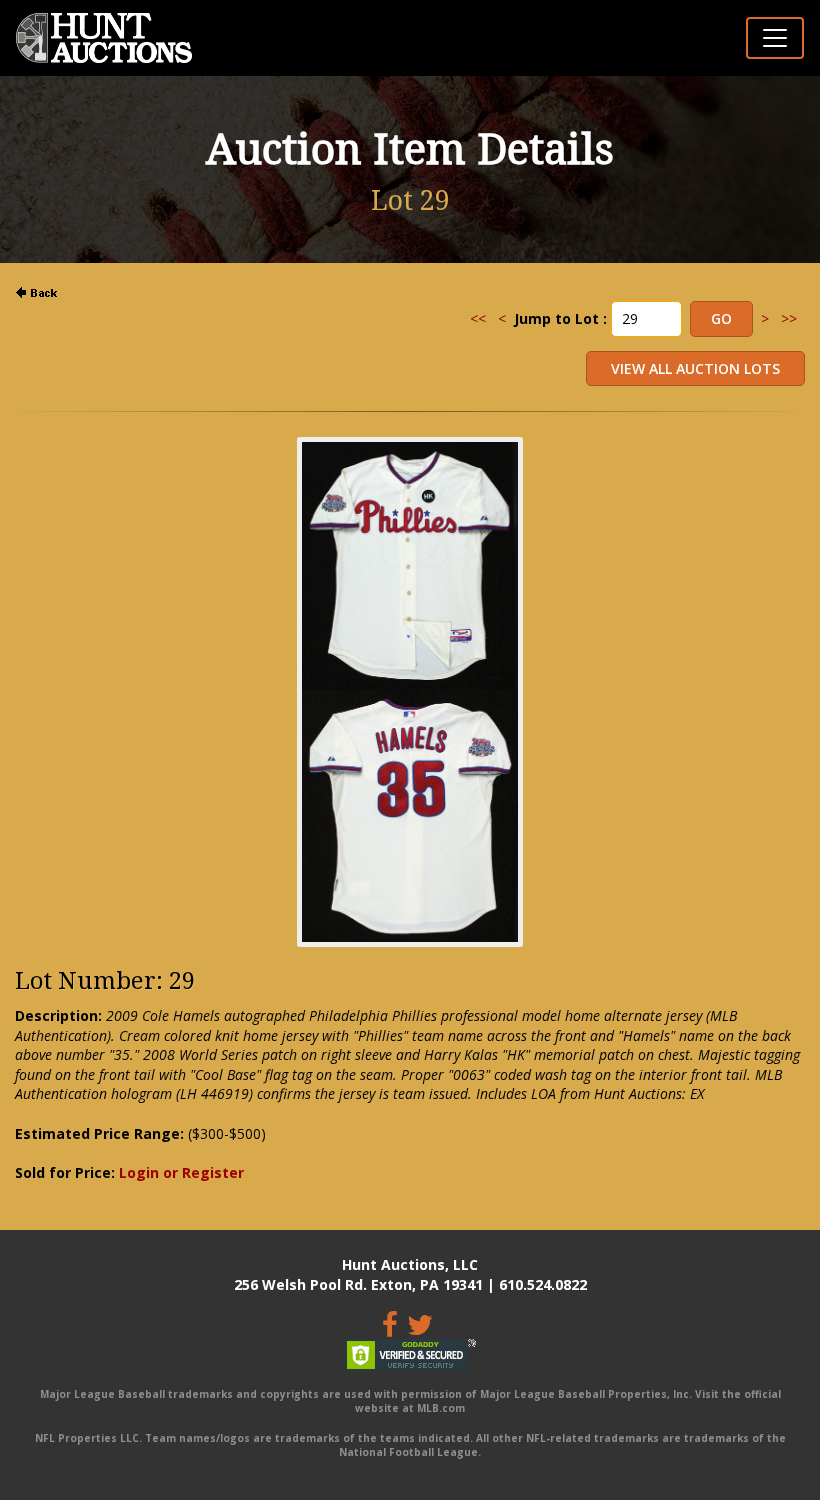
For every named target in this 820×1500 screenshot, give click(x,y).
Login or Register (181, 1172)
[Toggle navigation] (775, 38)
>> (789, 318)
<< (478, 318)
